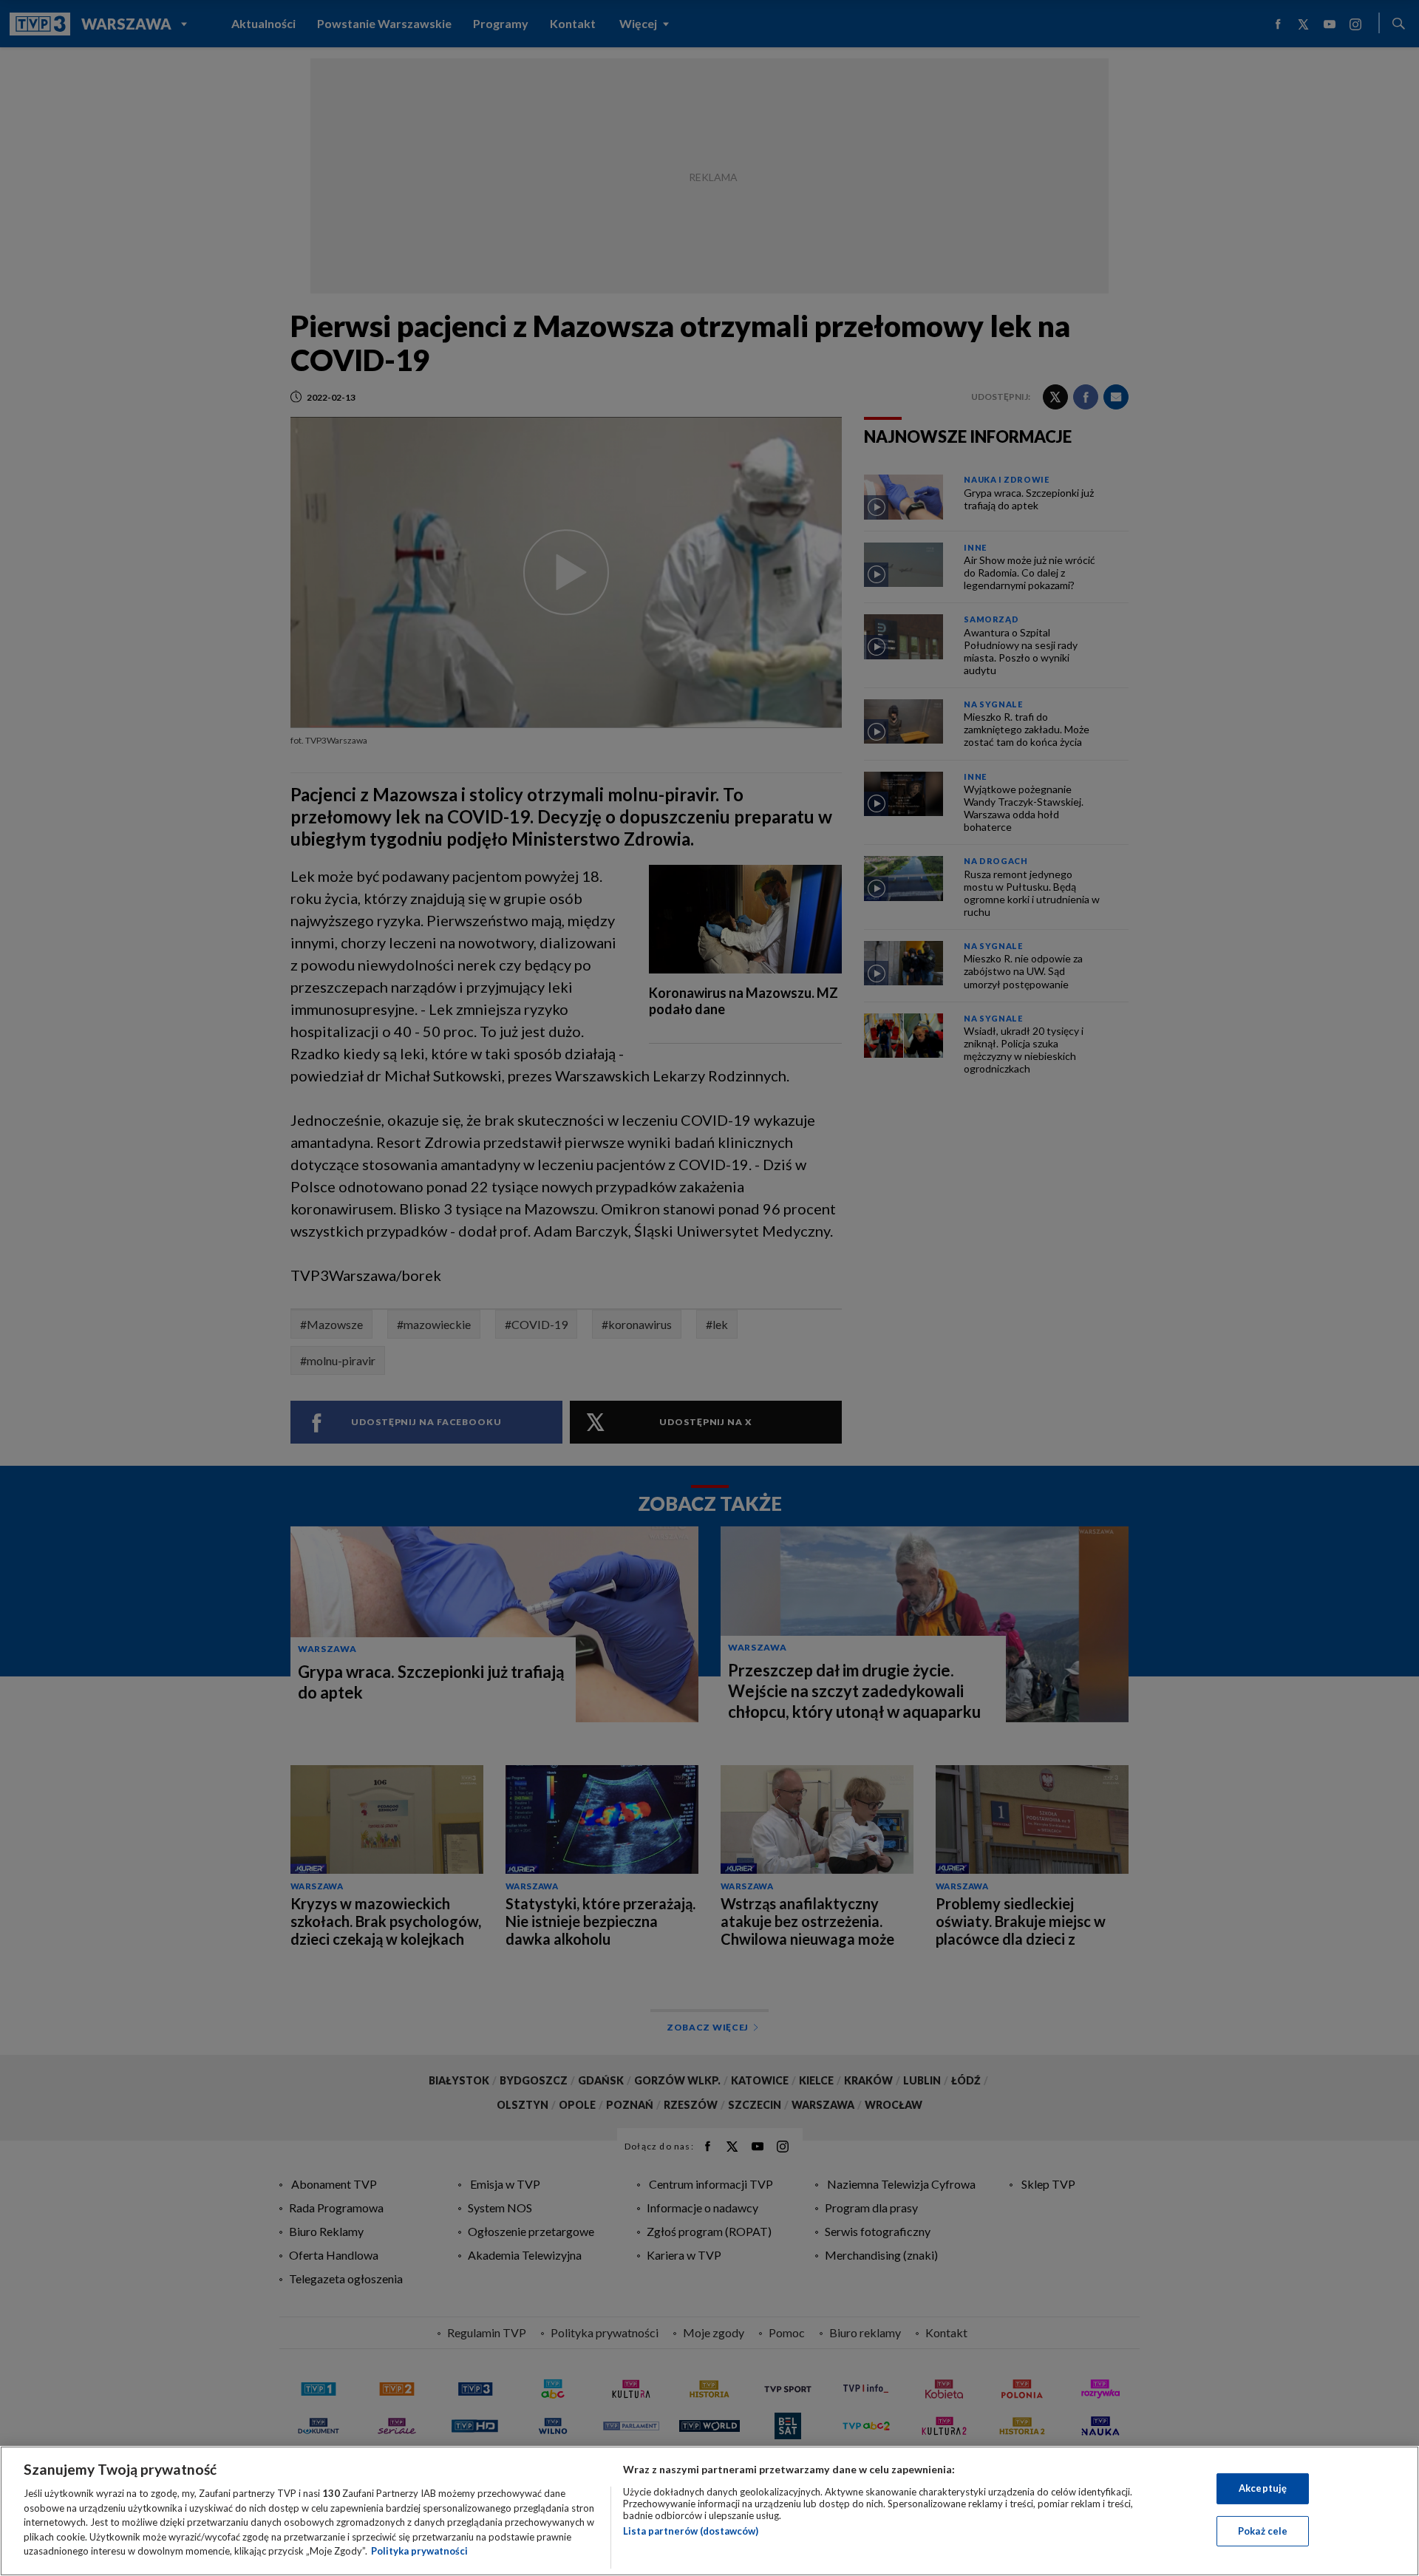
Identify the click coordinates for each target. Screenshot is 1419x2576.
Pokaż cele (1263, 2531)
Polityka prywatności (419, 2551)
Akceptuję (1263, 2488)
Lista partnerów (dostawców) (691, 2531)
